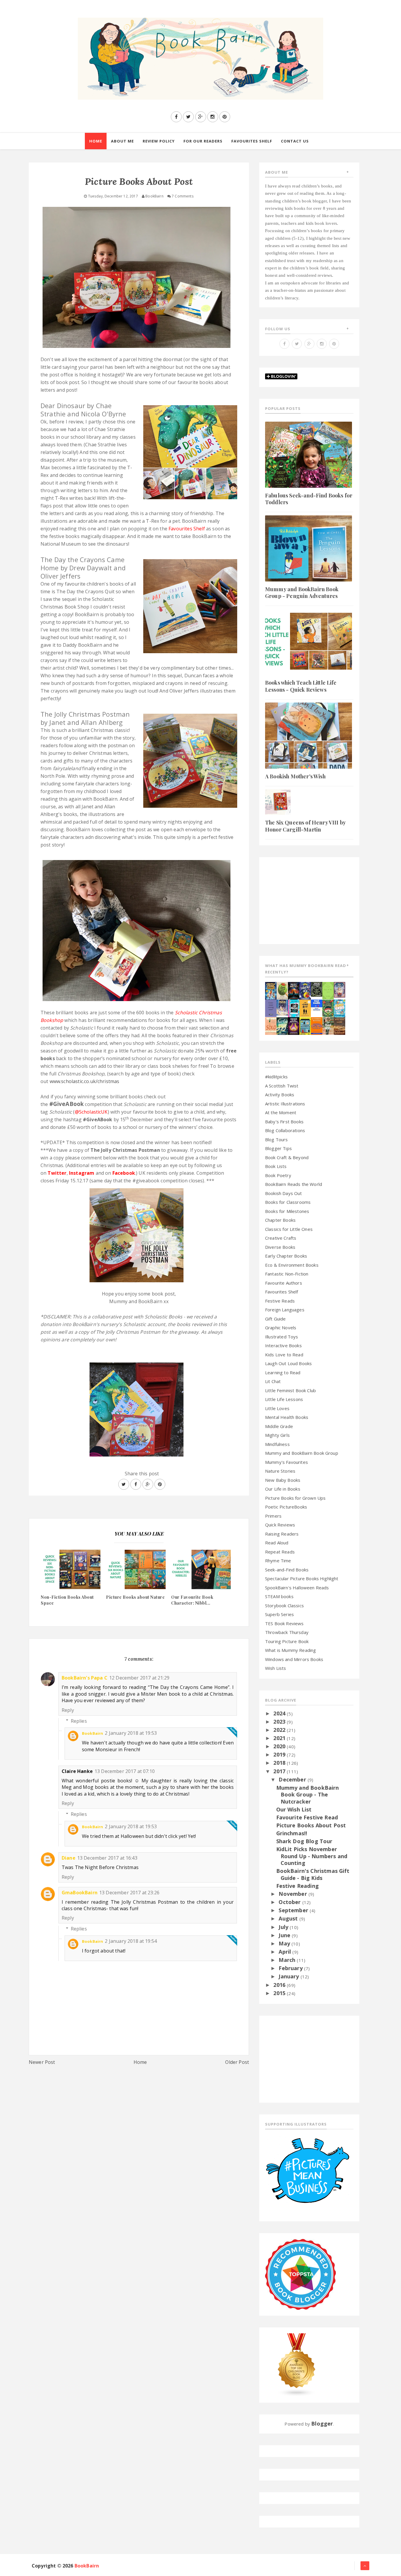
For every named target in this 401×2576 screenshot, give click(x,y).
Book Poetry (278, 1175)
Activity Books (280, 1095)
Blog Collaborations (285, 1130)
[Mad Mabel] (317, 1005)
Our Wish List (294, 1809)
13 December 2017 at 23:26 (129, 1893)
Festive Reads (280, 1301)
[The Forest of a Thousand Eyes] (317, 989)
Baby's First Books (284, 1122)
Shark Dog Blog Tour (304, 1841)
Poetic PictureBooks (286, 1507)
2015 (280, 1993)
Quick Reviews (280, 1525)
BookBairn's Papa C (85, 1678)
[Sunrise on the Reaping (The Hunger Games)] (294, 1025)
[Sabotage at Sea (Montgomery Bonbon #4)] (305, 990)
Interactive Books (283, 1345)
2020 (280, 1746)
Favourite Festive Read (307, 1817)
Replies (79, 1721)
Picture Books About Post (311, 1825)
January (289, 1976)
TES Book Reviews (284, 1623)
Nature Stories (280, 1471)
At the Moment (281, 1112)
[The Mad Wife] (328, 1025)
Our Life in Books (283, 1489)
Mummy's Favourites (287, 1462)
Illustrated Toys (282, 1337)
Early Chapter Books (286, 1256)
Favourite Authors (284, 1283)
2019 (280, 1754)
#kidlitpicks (276, 1077)
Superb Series (279, 1614)
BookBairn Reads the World (294, 1184)
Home (140, 2062)
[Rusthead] (294, 990)
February (291, 1968)
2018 (280, 1763)
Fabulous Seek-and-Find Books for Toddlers (309, 499)
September (294, 1910)
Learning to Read (283, 1372)
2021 (280, 1738)
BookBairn (92, 1733)
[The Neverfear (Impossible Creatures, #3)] (317, 1025)
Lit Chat (273, 1381)
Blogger (322, 2424)
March (288, 1960)
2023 (280, 1722)
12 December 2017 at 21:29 (139, 1678)
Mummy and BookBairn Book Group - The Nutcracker (308, 1795)
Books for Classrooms (288, 1202)
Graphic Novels (281, 1328)
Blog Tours (277, 1139)
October (290, 1902)
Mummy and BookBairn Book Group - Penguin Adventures (302, 593)
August (289, 1918)
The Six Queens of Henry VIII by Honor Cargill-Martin (305, 826)
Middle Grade (279, 1426)
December (293, 1779)
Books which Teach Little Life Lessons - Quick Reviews (301, 686)
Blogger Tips (278, 1148)
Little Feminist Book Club (290, 1390)
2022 (280, 1730)
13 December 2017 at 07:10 (125, 1771)
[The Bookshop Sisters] (271, 1008)
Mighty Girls (277, 1435)
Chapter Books (280, 1220)
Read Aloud (277, 1543)
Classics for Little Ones (289, 1229)
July (284, 1927)
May (285, 1943)
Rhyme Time (278, 1561)
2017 (280, 1771)
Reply (68, 1710)
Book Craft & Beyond (287, 1157)
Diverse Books (280, 1247)
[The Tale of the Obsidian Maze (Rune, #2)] (282, 1007)
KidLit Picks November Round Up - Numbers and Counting (312, 1856)
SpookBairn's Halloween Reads (297, 1588)
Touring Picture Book (287, 1641)
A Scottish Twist (282, 1086)
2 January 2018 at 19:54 (131, 1941)
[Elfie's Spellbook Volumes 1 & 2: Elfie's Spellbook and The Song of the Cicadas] (339, 989)
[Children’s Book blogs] (297, 2364)
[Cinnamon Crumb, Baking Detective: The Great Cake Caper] (271, 990)
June (285, 1935)
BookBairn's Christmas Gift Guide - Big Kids (313, 1874)
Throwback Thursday (287, 1632)
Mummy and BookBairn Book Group (302, 1453)
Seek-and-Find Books (287, 1570)
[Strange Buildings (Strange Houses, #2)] (305, 1025)
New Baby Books (283, 1480)
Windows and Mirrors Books (294, 1659)
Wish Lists (276, 1668)
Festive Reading (298, 1886)
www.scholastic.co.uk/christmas (85, 1081)
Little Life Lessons (284, 1399)
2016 (280, 1985)
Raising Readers (282, 1534)
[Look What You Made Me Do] (282, 990)
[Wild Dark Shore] (339, 1025)
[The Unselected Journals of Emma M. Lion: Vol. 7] (328, 990)
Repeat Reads (280, 1552)
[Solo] (271, 1025)
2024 (280, 1713)
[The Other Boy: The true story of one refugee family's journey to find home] (305, 1008)
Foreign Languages (285, 1310)
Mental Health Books (287, 1417)
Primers (273, 1516)
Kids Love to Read (284, 1355)
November (293, 1894)
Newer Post (42, 2062)
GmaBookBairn (80, 1893)
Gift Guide (276, 1319)
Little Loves (277, 1408)
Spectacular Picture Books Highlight (302, 1578)
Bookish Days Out (284, 1193)
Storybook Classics (284, 1605)
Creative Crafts (281, 1238)
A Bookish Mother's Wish (295, 776)
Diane (69, 1858)
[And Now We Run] (282, 1025)
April (285, 1952)
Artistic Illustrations (285, 1104)
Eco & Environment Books (292, 1265)
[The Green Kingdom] (328, 1008)
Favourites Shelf (282, 1292)
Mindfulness (277, 1444)
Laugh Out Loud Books (288, 1363)
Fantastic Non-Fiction (287, 1274)
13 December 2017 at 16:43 (107, 1858)
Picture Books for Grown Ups (295, 1498)
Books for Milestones (287, 1211)
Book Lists (276, 1166)
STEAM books (279, 1596)
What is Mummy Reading (290, 1650)
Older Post (237, 2062)
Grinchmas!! (292, 1833)
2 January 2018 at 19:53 (131, 1733)
